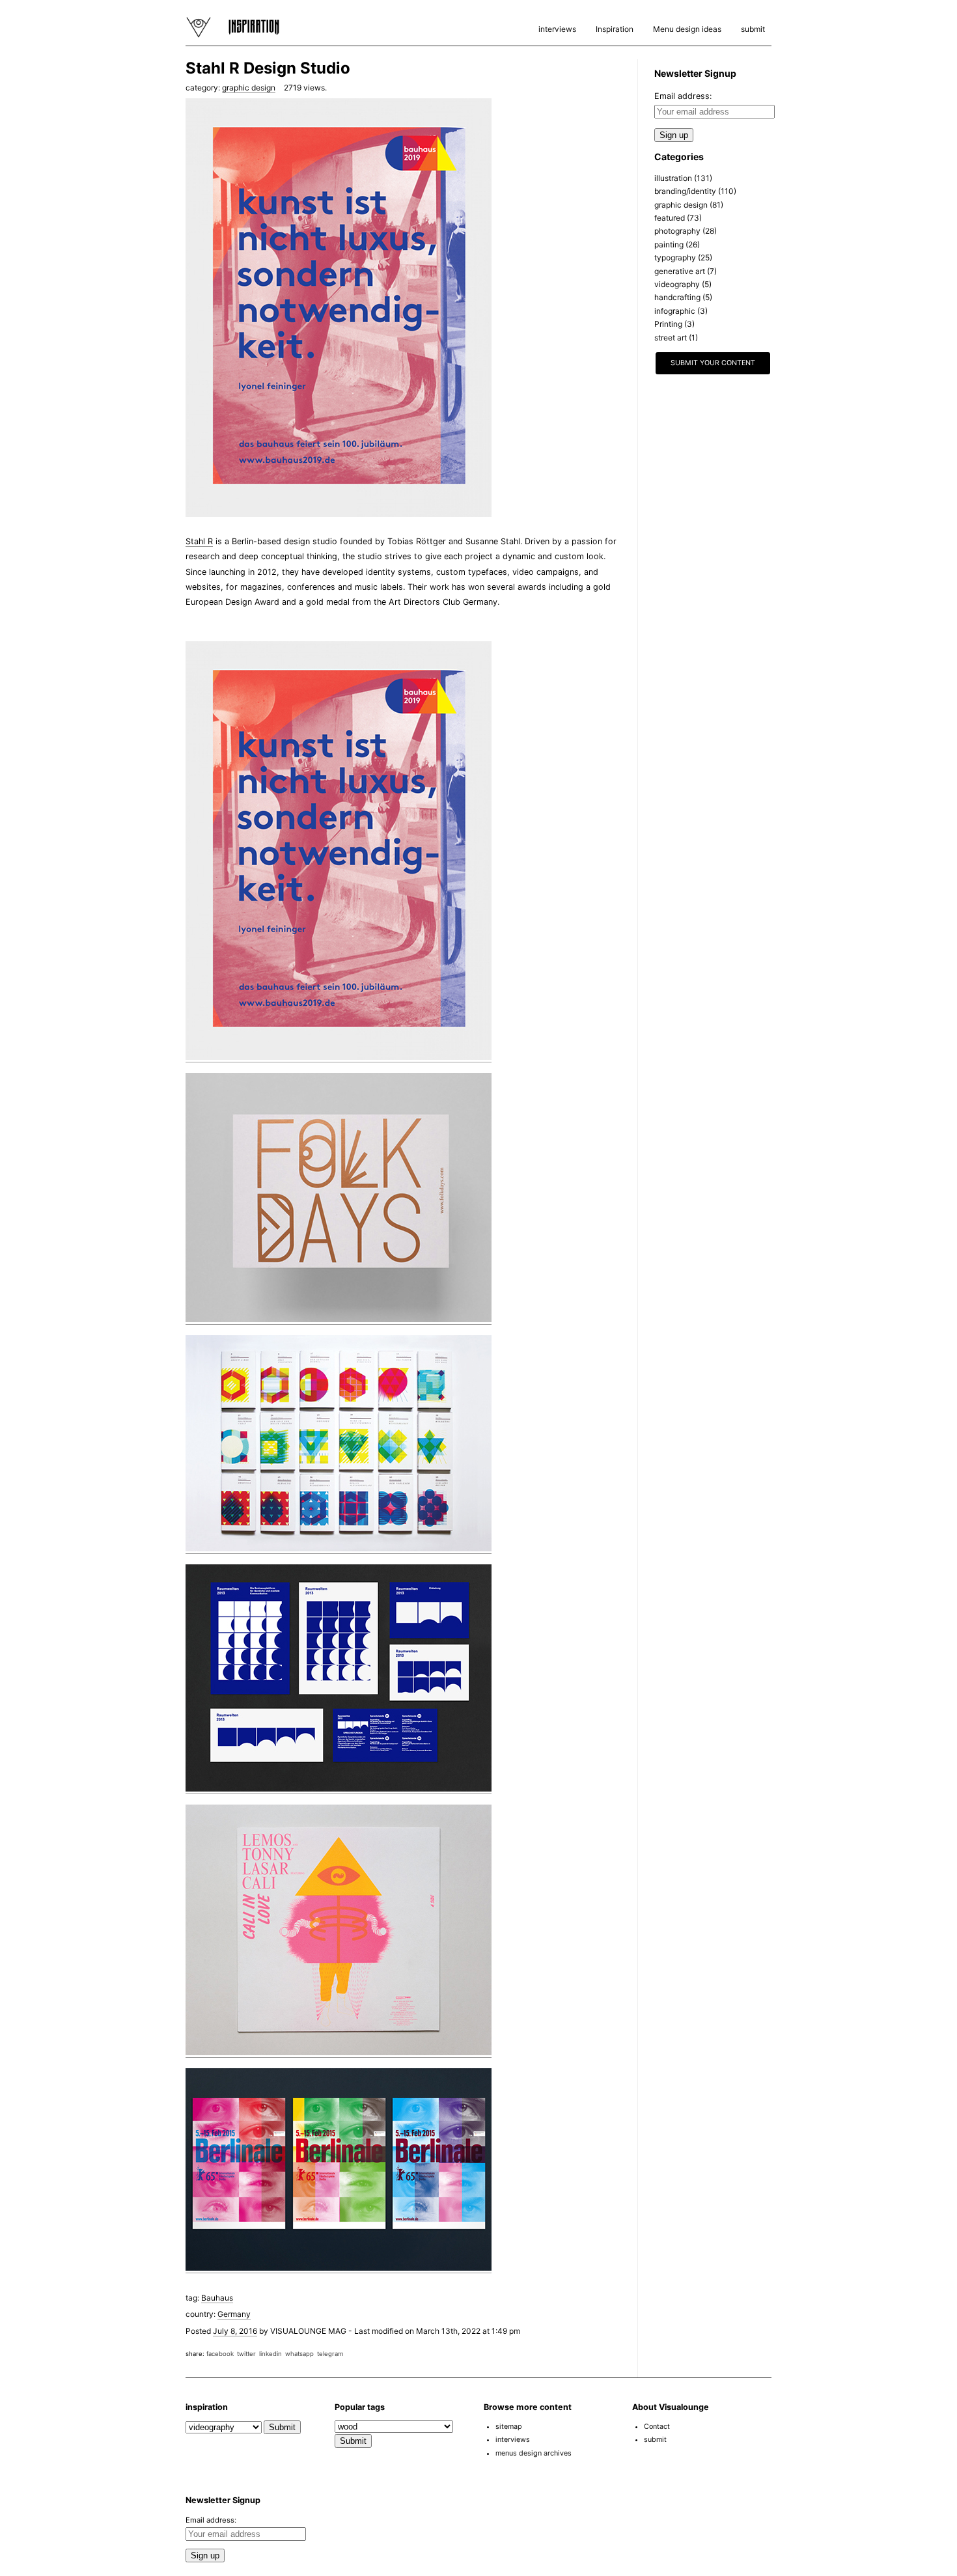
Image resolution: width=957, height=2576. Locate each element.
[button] (917, 2540)
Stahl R (199, 541)
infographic (675, 311)
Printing (668, 324)
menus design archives (534, 2453)
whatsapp (299, 2354)
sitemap (509, 2427)
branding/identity (685, 191)
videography (677, 284)
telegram (330, 2354)
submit (753, 29)
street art (671, 338)
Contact (657, 2427)
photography (677, 231)
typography (675, 257)
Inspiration (615, 29)
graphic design (249, 88)
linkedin (270, 2354)
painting (669, 244)
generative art (680, 271)
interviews (557, 29)
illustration (673, 178)
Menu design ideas (687, 29)
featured (670, 218)
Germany (234, 2314)
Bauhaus (217, 2298)
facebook (220, 2354)
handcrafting (677, 297)
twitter (246, 2354)
